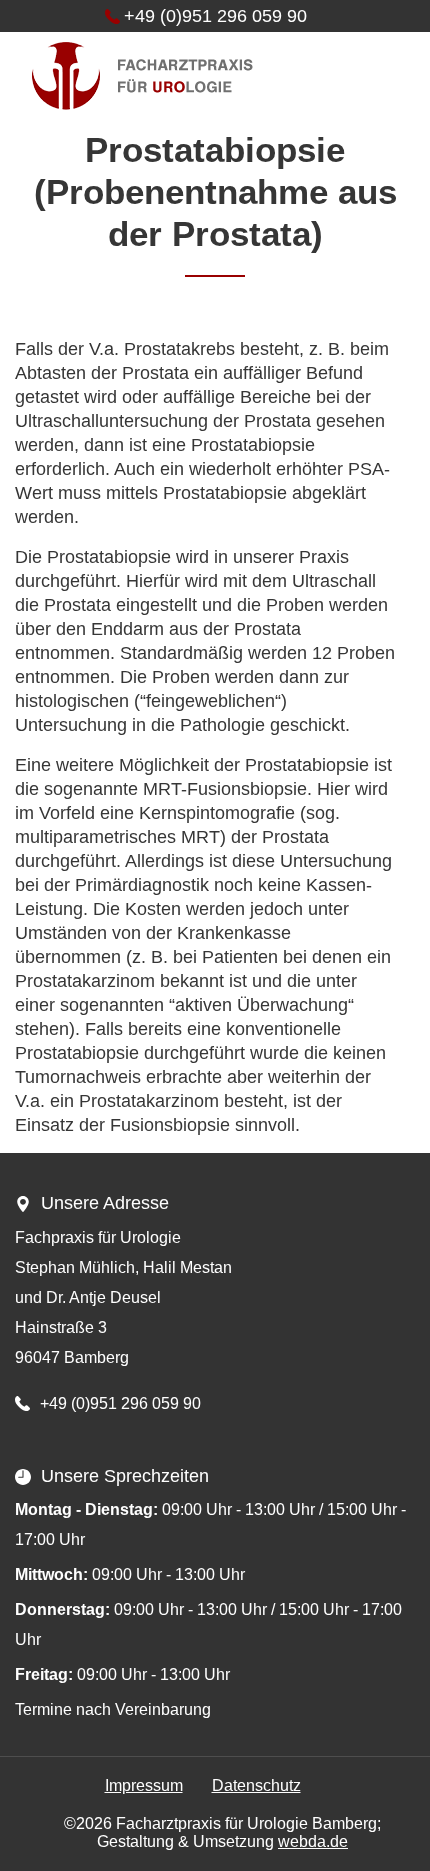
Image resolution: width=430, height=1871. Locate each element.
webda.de (313, 1841)
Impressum (144, 1785)
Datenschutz (256, 1785)
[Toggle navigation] (384, 76)
